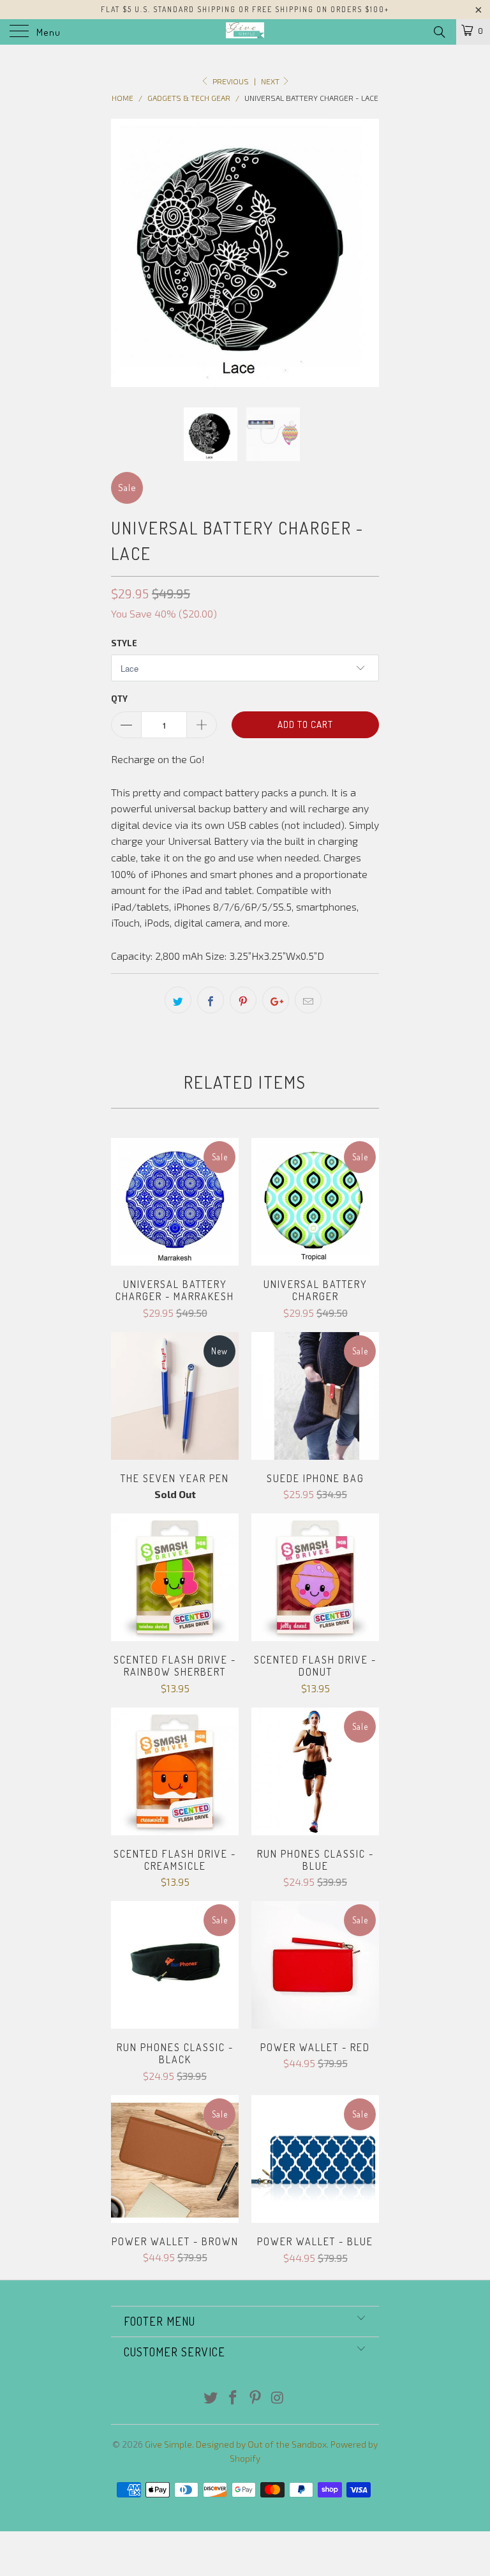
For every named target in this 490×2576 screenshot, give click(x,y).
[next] (365, 253)
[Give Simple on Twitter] (211, 2398)
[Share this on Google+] (276, 1000)
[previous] (125, 253)
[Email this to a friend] (308, 1000)
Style (124, 643)
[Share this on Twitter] (178, 1000)
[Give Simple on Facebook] (234, 2398)
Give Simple (168, 2444)
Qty (119, 699)
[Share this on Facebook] (211, 1000)
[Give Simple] (245, 32)
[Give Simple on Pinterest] (256, 2398)
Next (271, 81)
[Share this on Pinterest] (243, 1000)
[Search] (439, 31)
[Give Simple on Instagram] (278, 2398)
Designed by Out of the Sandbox (261, 2444)
